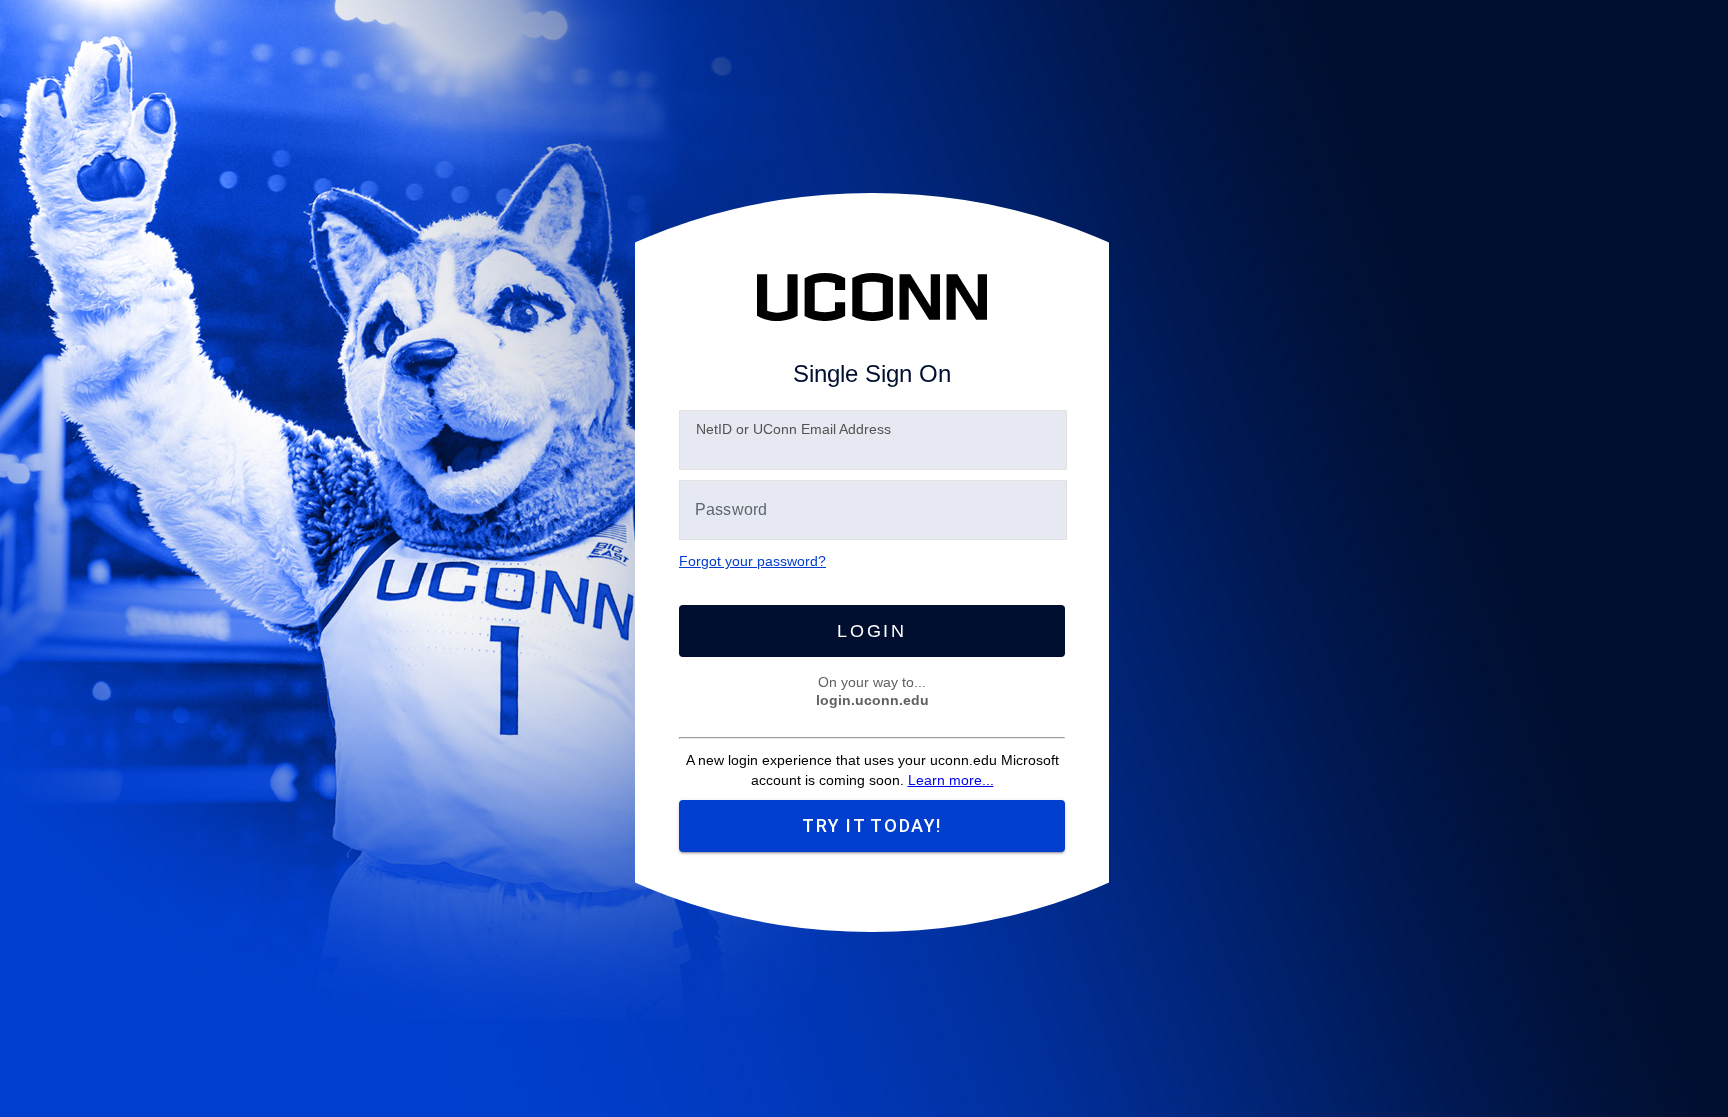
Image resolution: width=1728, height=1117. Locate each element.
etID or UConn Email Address (793, 429)
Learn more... (951, 780)
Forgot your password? (752, 561)
